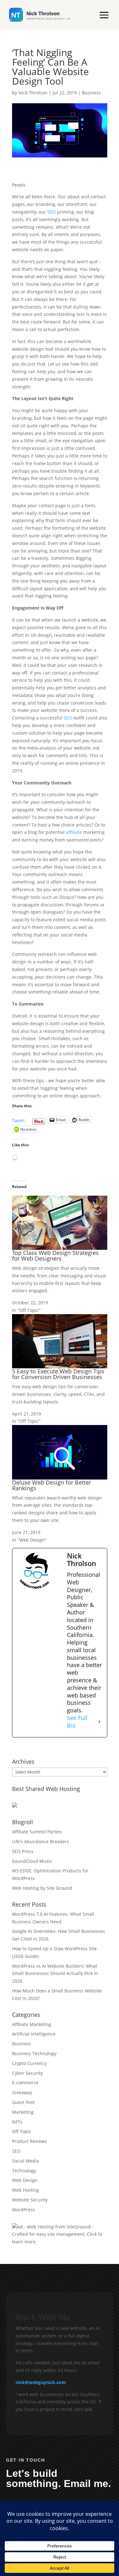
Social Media (26, 2161)
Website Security (30, 2200)
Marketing (23, 2112)
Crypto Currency (29, 2063)
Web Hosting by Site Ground (42, 1888)
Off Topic (22, 2131)
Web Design (25, 2180)
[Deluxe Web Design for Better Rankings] (60, 1476)
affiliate (74, 832)
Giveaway (22, 2092)
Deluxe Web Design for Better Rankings (52, 1485)
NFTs (17, 2122)
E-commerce (25, 2083)
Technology (24, 2171)
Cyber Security (27, 2073)
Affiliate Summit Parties (37, 1832)
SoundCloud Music (32, 1861)
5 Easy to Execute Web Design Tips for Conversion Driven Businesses (58, 1374)
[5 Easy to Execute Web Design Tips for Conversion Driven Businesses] (60, 1364)
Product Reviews (30, 2141)
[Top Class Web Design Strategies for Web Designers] (60, 1246)
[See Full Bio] (99, 1722)
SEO (52, 212)
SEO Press (23, 1851)
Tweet (18, 1119)
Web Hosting (26, 2190)
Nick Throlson (33, 93)
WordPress (23, 2210)
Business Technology (34, 2053)
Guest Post (23, 2102)
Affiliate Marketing (32, 2024)
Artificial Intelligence (34, 2034)
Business (91, 93)
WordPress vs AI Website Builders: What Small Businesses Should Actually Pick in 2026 (55, 1974)
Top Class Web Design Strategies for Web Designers (55, 1256)
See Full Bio (77, 1722)
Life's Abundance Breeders (41, 1841)
